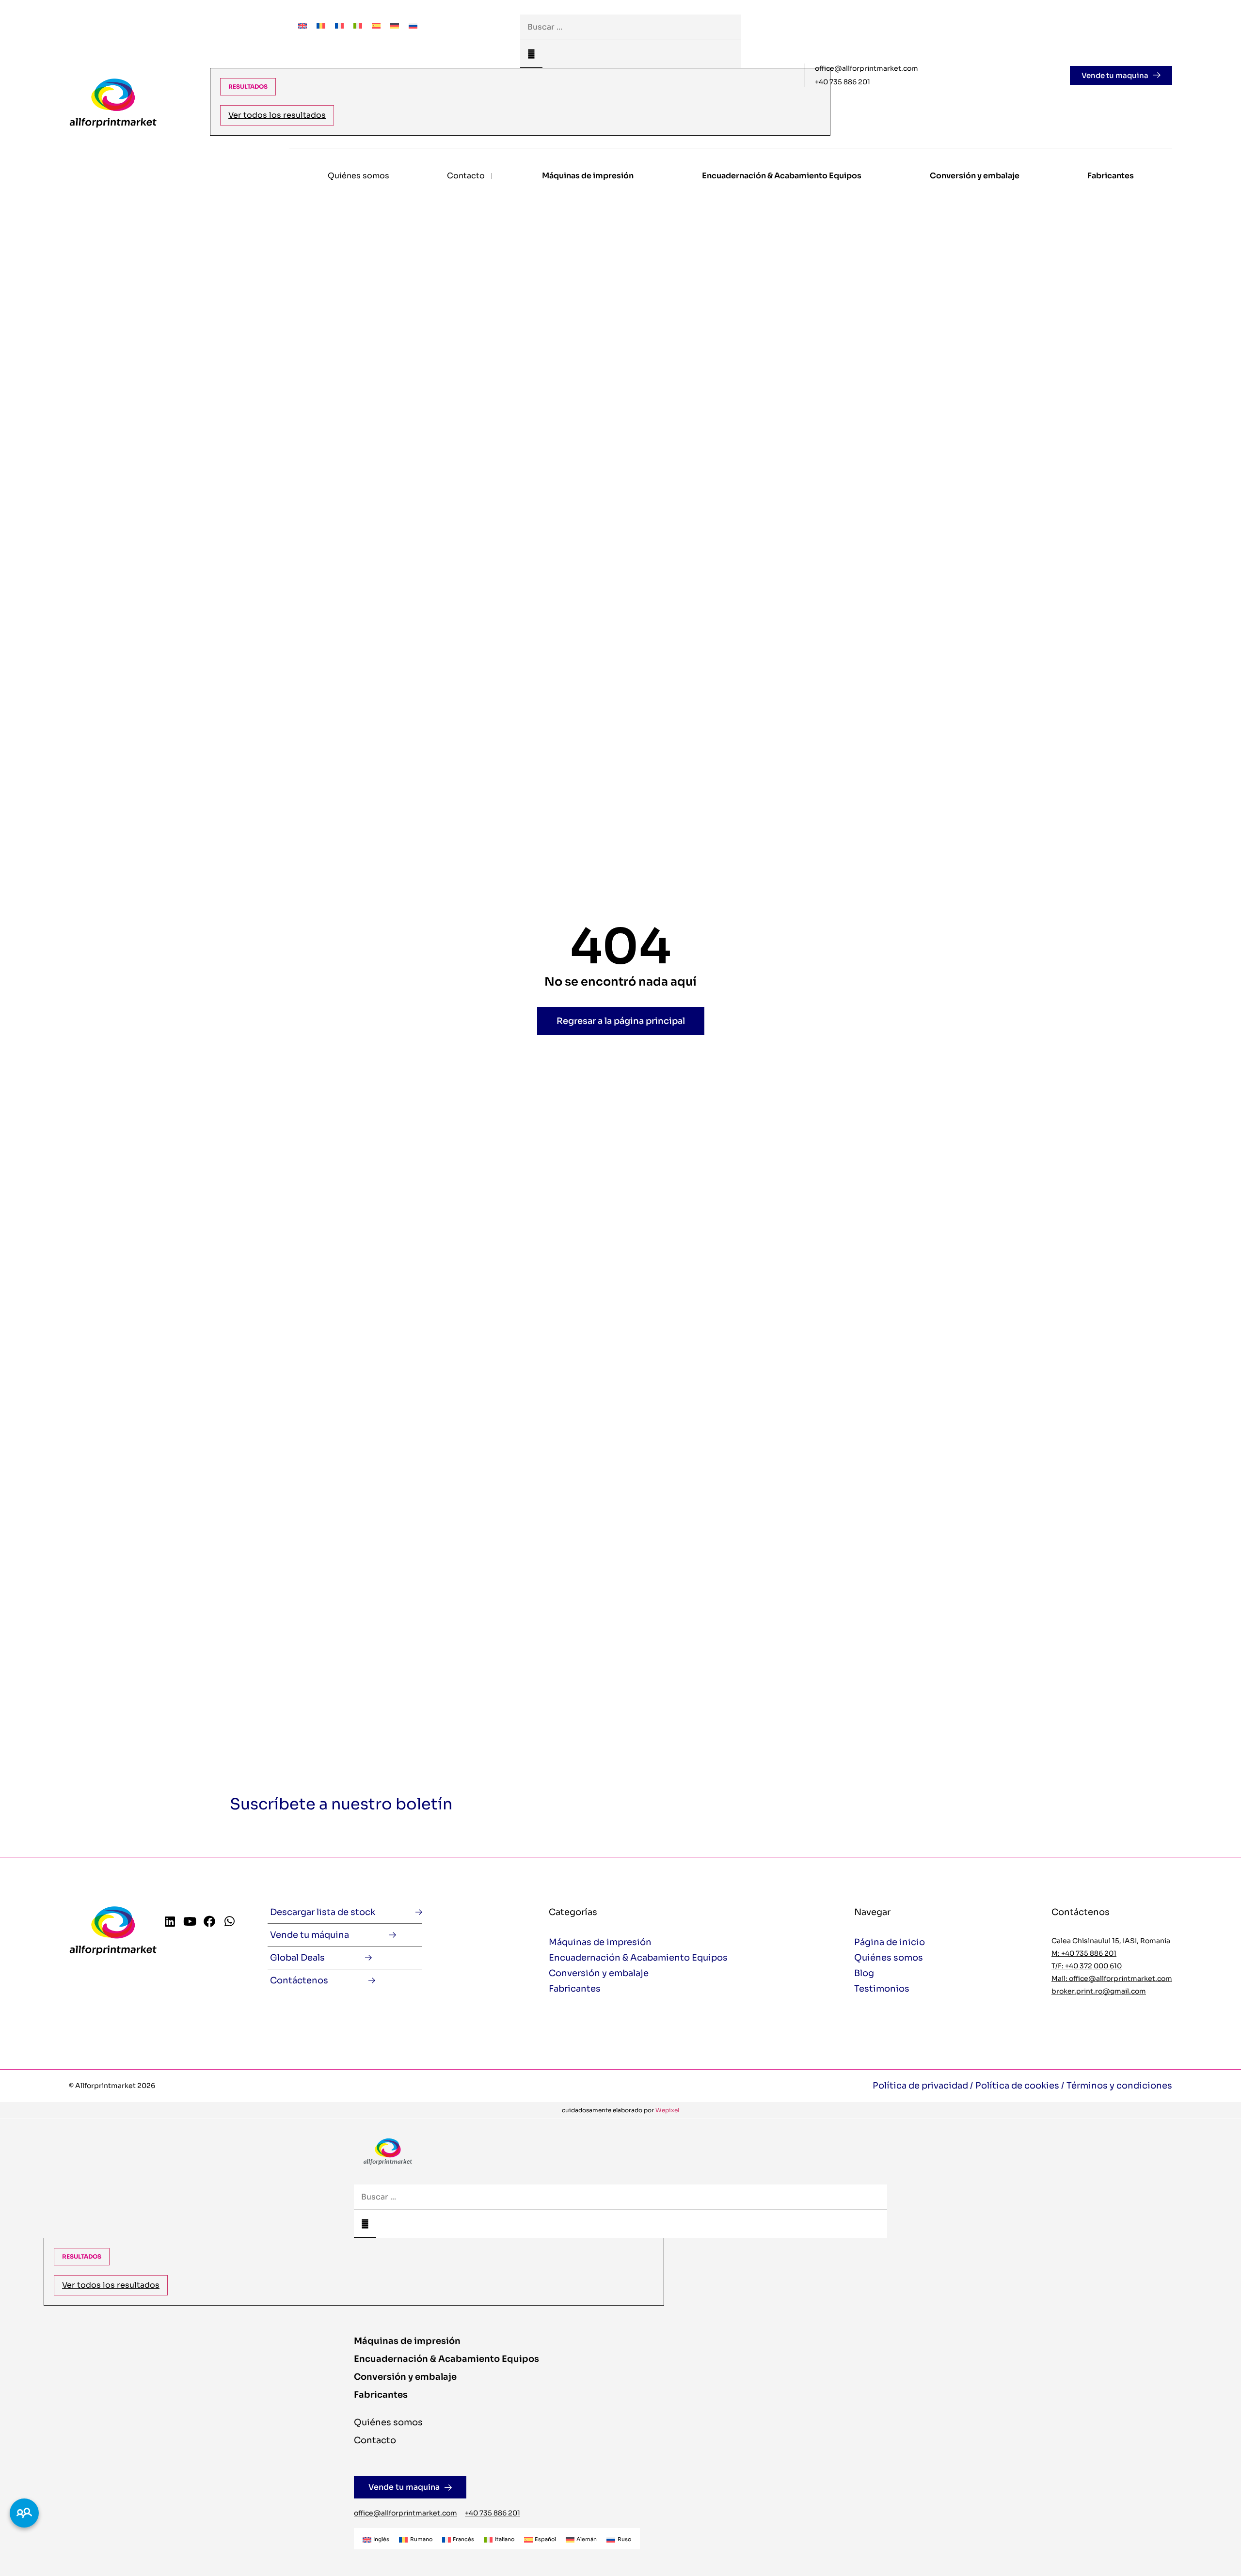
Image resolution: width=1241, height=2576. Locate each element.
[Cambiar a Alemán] (395, 25)
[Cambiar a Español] (376, 25)
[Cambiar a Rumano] (321, 25)
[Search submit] (531, 54)
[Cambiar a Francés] (339, 25)
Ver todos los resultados (277, 115)
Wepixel (667, 2110)
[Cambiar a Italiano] (358, 25)
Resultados (248, 86)
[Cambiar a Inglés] (302, 25)
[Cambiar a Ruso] (413, 25)
